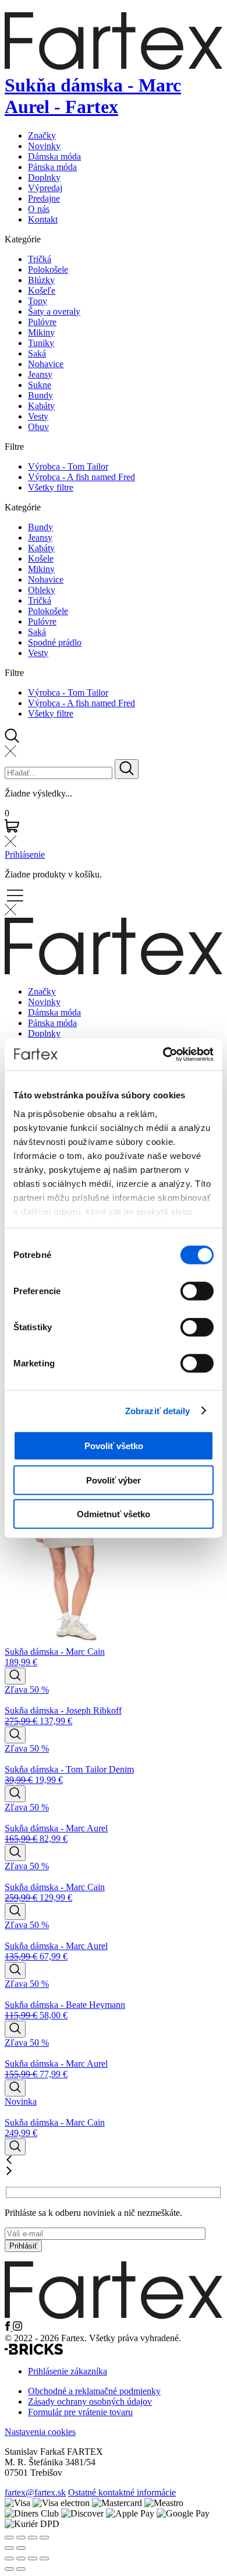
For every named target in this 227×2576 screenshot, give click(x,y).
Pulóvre (42, 322)
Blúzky (41, 280)
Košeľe (42, 290)
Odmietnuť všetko (114, 1514)
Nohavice (46, 364)
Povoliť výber (114, 1480)
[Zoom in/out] (44, 2538)
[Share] (21, 2538)
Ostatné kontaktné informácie (122, 2492)
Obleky (42, 590)
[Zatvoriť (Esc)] (44, 2559)
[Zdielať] (33, 2559)
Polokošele (48, 269)
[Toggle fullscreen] (33, 2538)
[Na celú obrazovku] (21, 2559)
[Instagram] (17, 2327)
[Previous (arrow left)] (9, 2548)
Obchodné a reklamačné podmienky (94, 2391)
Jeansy (40, 374)
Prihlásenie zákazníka (68, 2371)
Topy (38, 301)
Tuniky (41, 343)
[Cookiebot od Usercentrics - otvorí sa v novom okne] (163, 1054)
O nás (39, 209)
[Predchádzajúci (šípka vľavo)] (9, 2569)
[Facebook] (9, 2327)
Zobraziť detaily (158, 1410)
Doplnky (44, 177)
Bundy (40, 395)
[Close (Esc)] (9, 2538)
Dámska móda (54, 156)
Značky (42, 135)
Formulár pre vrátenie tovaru (80, 2412)
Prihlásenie (25, 854)
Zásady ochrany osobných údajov (90, 2401)
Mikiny (41, 332)
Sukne (40, 385)
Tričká (40, 259)
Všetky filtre (51, 487)
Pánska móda (52, 167)
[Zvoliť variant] (15, 1676)
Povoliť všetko (114, 1446)
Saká (37, 353)
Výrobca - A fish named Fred (81, 477)
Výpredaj (45, 188)
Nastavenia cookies (40, 2432)
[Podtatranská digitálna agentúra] (34, 2351)
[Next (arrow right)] (21, 2548)
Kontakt (43, 219)
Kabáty (41, 406)
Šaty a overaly (54, 311)
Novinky (44, 146)
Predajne (44, 198)
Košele (41, 558)
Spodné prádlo (55, 642)
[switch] (197, 1291)
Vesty (38, 416)
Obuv (38, 427)
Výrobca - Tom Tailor (68, 466)
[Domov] (114, 2316)
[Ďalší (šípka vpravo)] (21, 2569)
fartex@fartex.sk (35, 2492)
